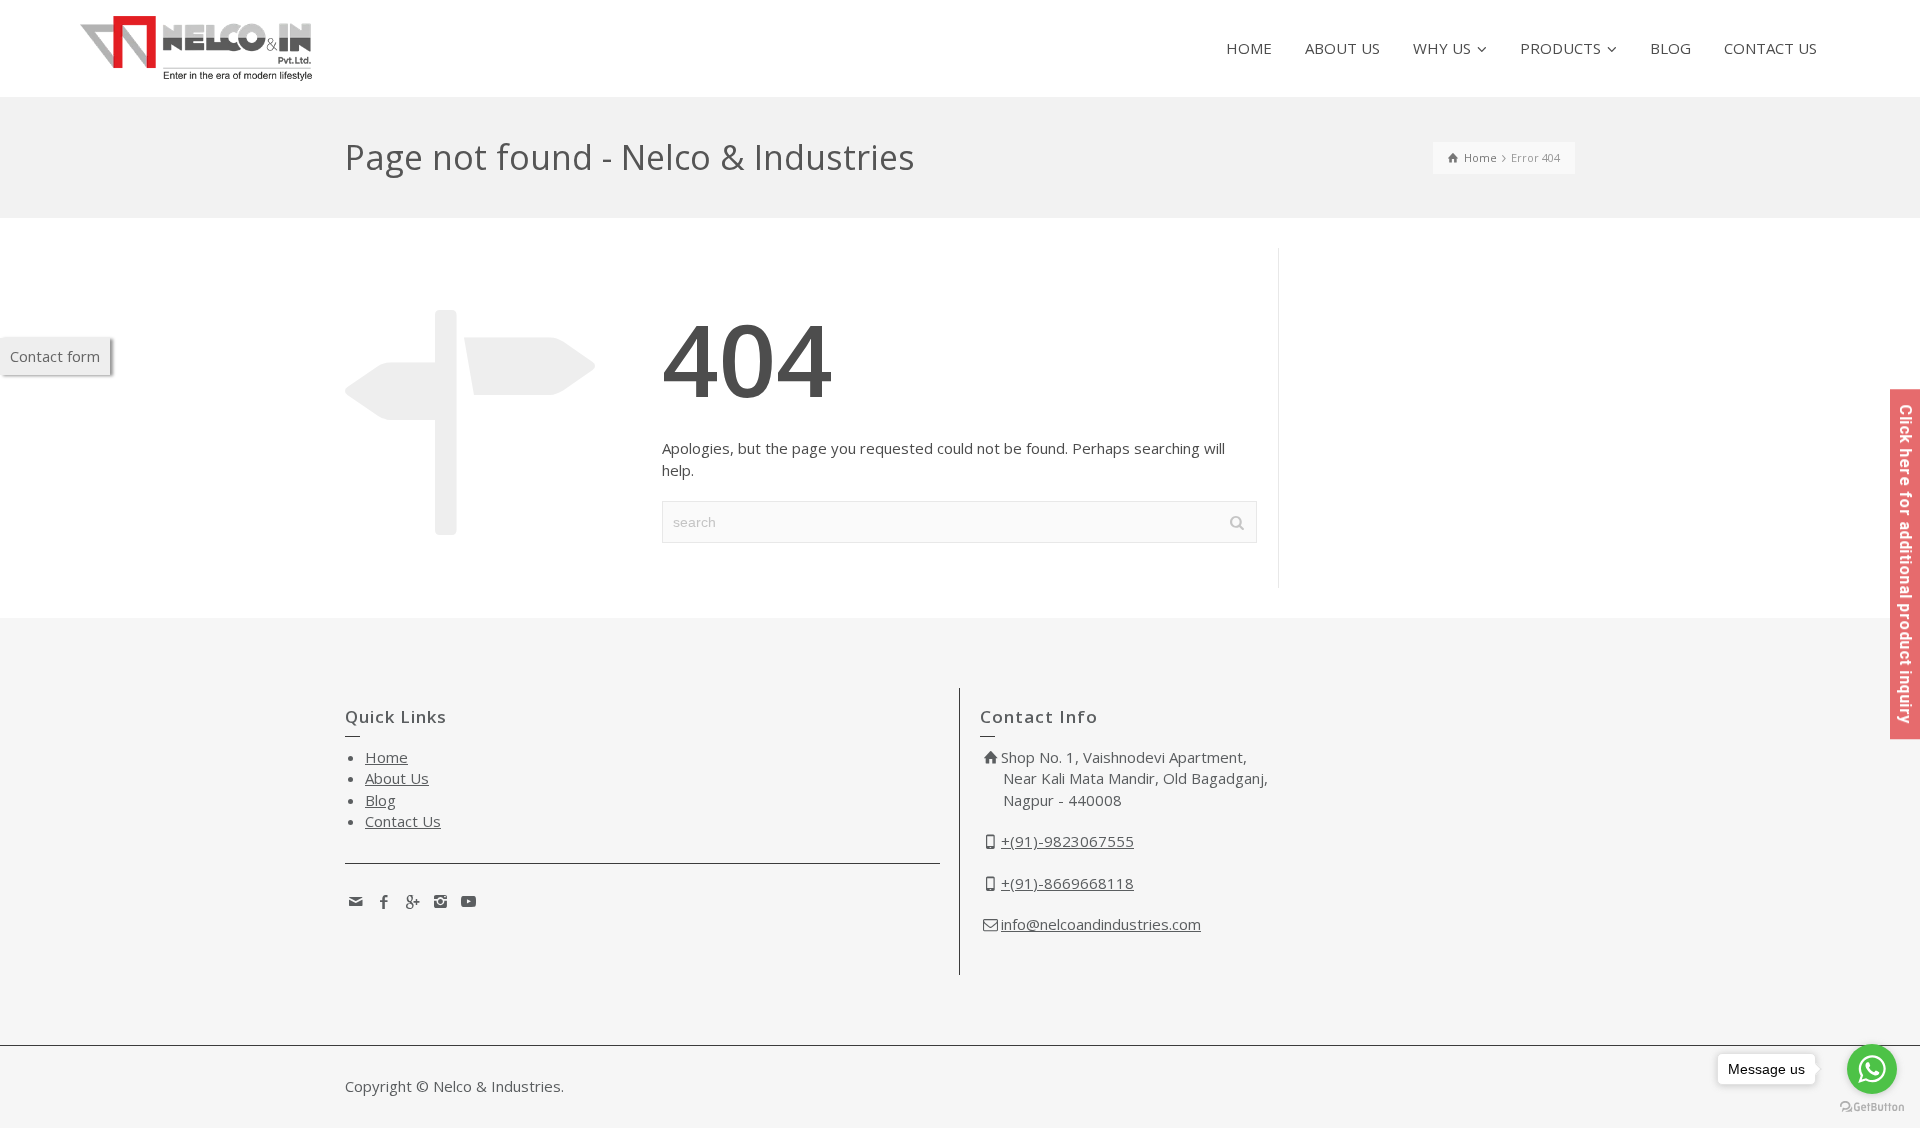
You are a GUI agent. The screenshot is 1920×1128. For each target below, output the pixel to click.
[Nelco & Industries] (196, 47)
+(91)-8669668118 (1067, 883)
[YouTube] (469, 901)
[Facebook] (385, 901)
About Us (397, 778)
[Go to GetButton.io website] (1872, 1107)
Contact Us (403, 821)
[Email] (357, 901)
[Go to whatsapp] (1872, 1069)
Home (386, 757)
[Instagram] (441, 901)
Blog (380, 800)
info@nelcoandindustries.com (1101, 924)
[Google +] (413, 901)
